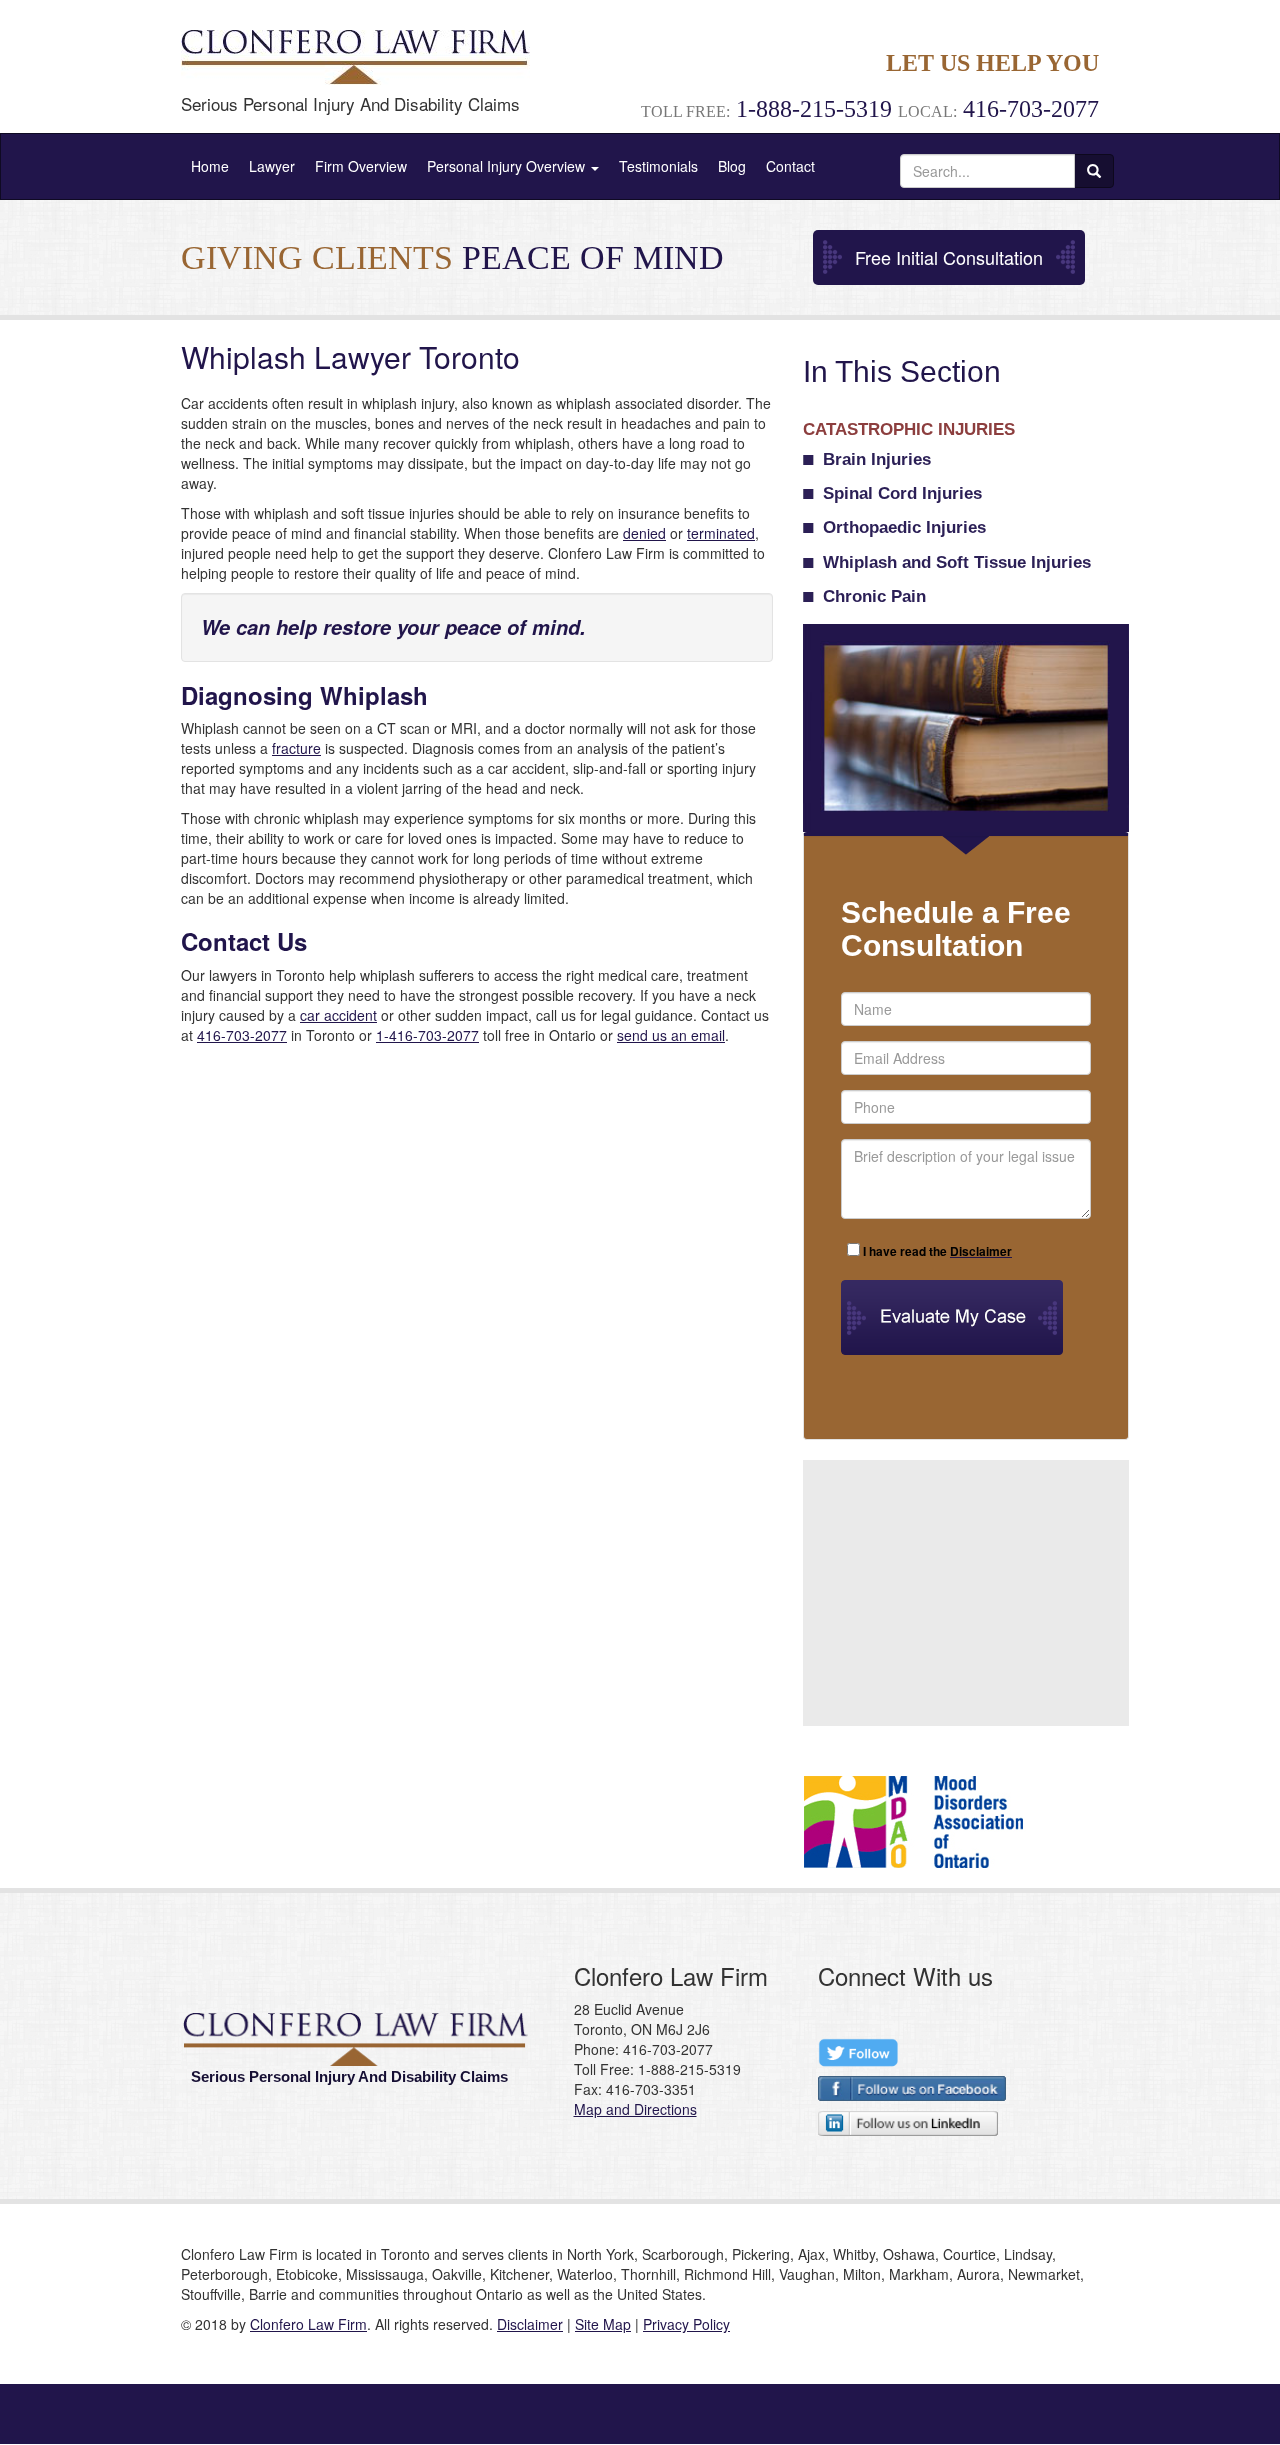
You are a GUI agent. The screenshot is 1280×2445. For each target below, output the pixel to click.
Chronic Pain (874, 596)
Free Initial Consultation (949, 257)
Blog (732, 166)
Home (210, 166)
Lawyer (272, 166)
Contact (790, 166)
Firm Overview (361, 166)
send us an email (671, 1035)
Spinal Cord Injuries (902, 493)
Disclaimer (530, 2324)
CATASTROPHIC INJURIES (909, 429)
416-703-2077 (242, 1035)
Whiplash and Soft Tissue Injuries (957, 562)
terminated (721, 533)
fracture (296, 748)
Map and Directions (635, 2109)
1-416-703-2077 (427, 1035)
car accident (338, 1015)
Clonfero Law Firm (308, 2324)
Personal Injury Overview (508, 166)
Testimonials (658, 166)
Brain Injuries (877, 459)
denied (644, 533)
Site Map (603, 2324)
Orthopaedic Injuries (904, 527)
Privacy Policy (686, 2324)
